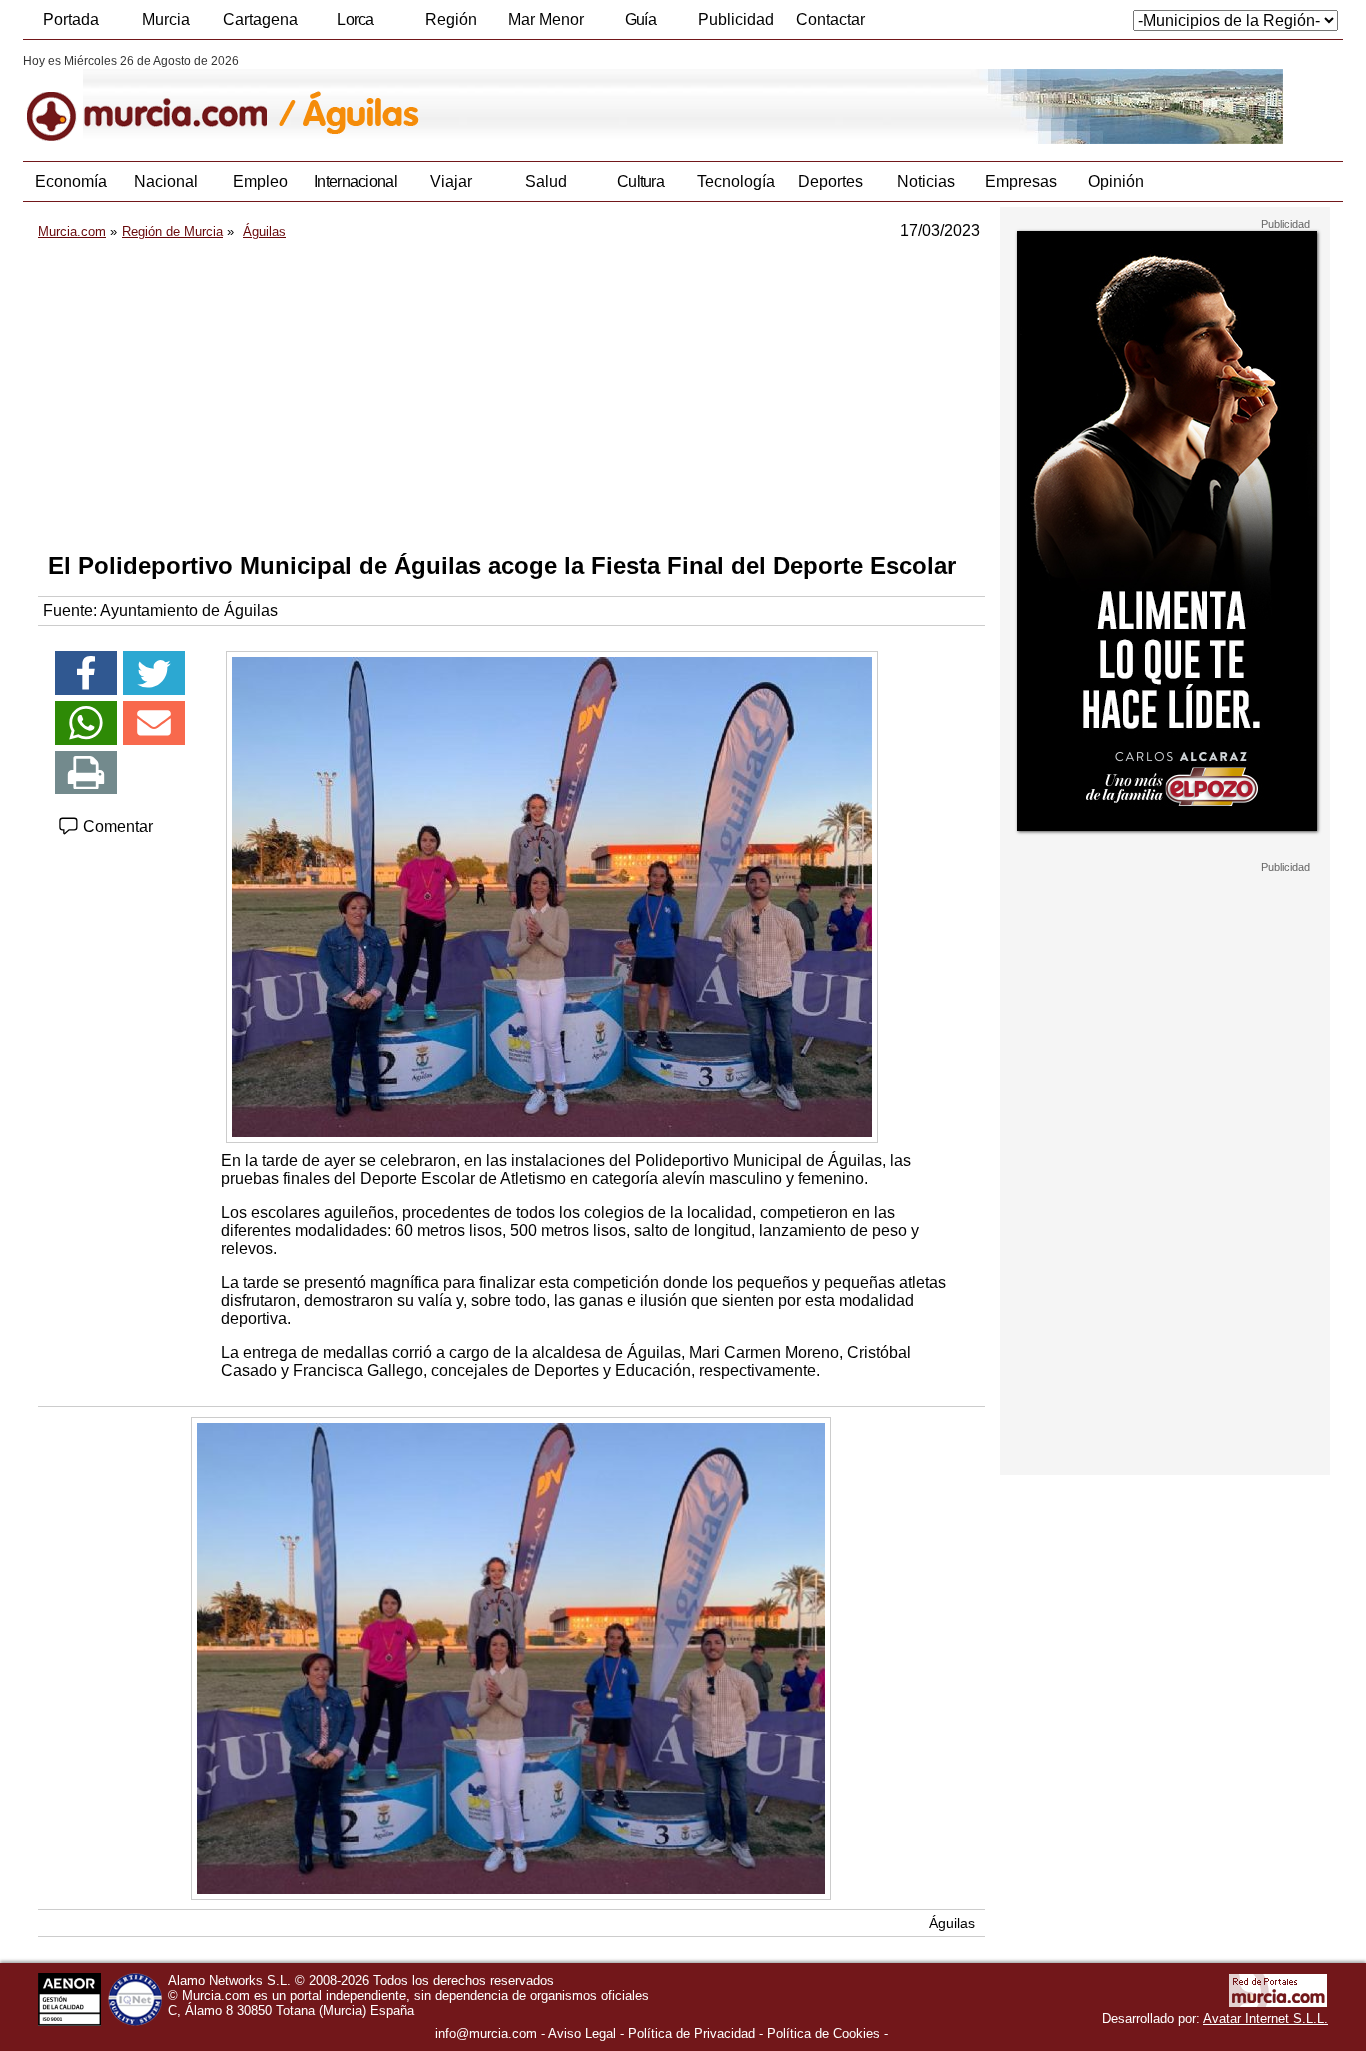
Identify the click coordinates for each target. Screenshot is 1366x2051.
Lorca (355, 19)
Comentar (116, 826)
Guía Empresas (640, 25)
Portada (71, 19)
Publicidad (736, 19)
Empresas (1021, 181)
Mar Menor (546, 19)
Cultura (640, 181)
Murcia (166, 19)
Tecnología (736, 181)
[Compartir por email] (154, 723)
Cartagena (260, 19)
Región (451, 19)
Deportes (830, 181)
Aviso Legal (582, 2033)
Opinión (1116, 181)
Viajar (451, 181)
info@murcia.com (486, 2033)
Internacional (355, 181)
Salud (546, 181)
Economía (71, 181)
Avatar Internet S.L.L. (1265, 2018)
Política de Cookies (823, 2033)
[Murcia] (160, 99)
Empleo (260, 181)
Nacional (166, 181)
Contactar (830, 19)
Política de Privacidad (691, 2033)
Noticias (926, 181)
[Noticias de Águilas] (510, 99)
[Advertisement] (511, 396)
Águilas (952, 1923)
